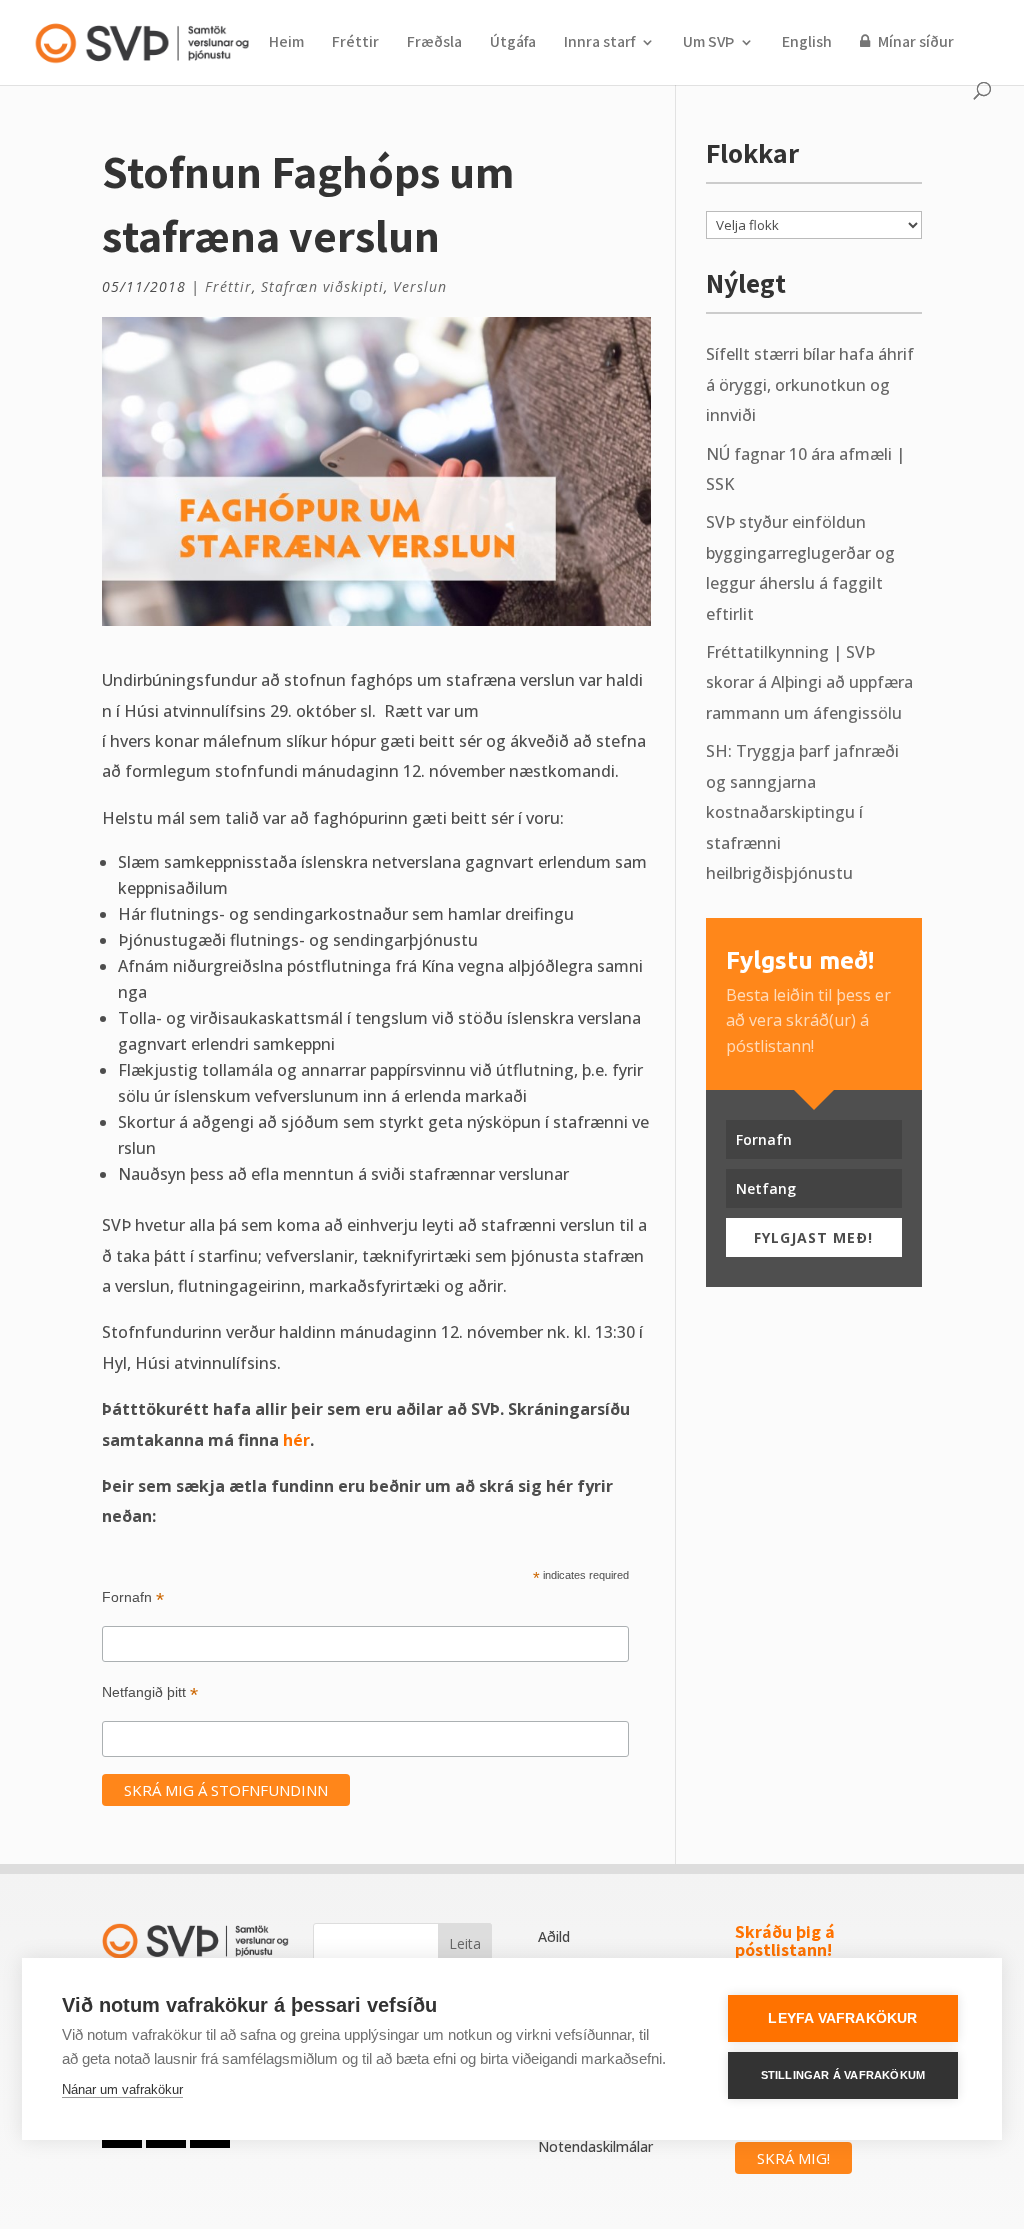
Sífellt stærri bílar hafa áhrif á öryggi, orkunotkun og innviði (810, 384)
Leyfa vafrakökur (842, 2018)
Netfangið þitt (150, 1692)
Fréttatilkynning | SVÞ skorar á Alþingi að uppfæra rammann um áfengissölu (809, 682)
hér (296, 1440)
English (807, 43)
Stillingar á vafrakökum (843, 2075)
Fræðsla (434, 43)
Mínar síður (914, 42)
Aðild (554, 1936)
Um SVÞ (708, 43)
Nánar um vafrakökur (122, 2089)
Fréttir (355, 43)
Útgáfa (513, 43)
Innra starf (599, 43)
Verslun (420, 286)
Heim (286, 43)
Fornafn (133, 1597)
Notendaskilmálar (595, 2146)
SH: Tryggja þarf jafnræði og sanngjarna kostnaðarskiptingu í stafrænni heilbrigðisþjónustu (802, 812)
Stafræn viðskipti (322, 286)
